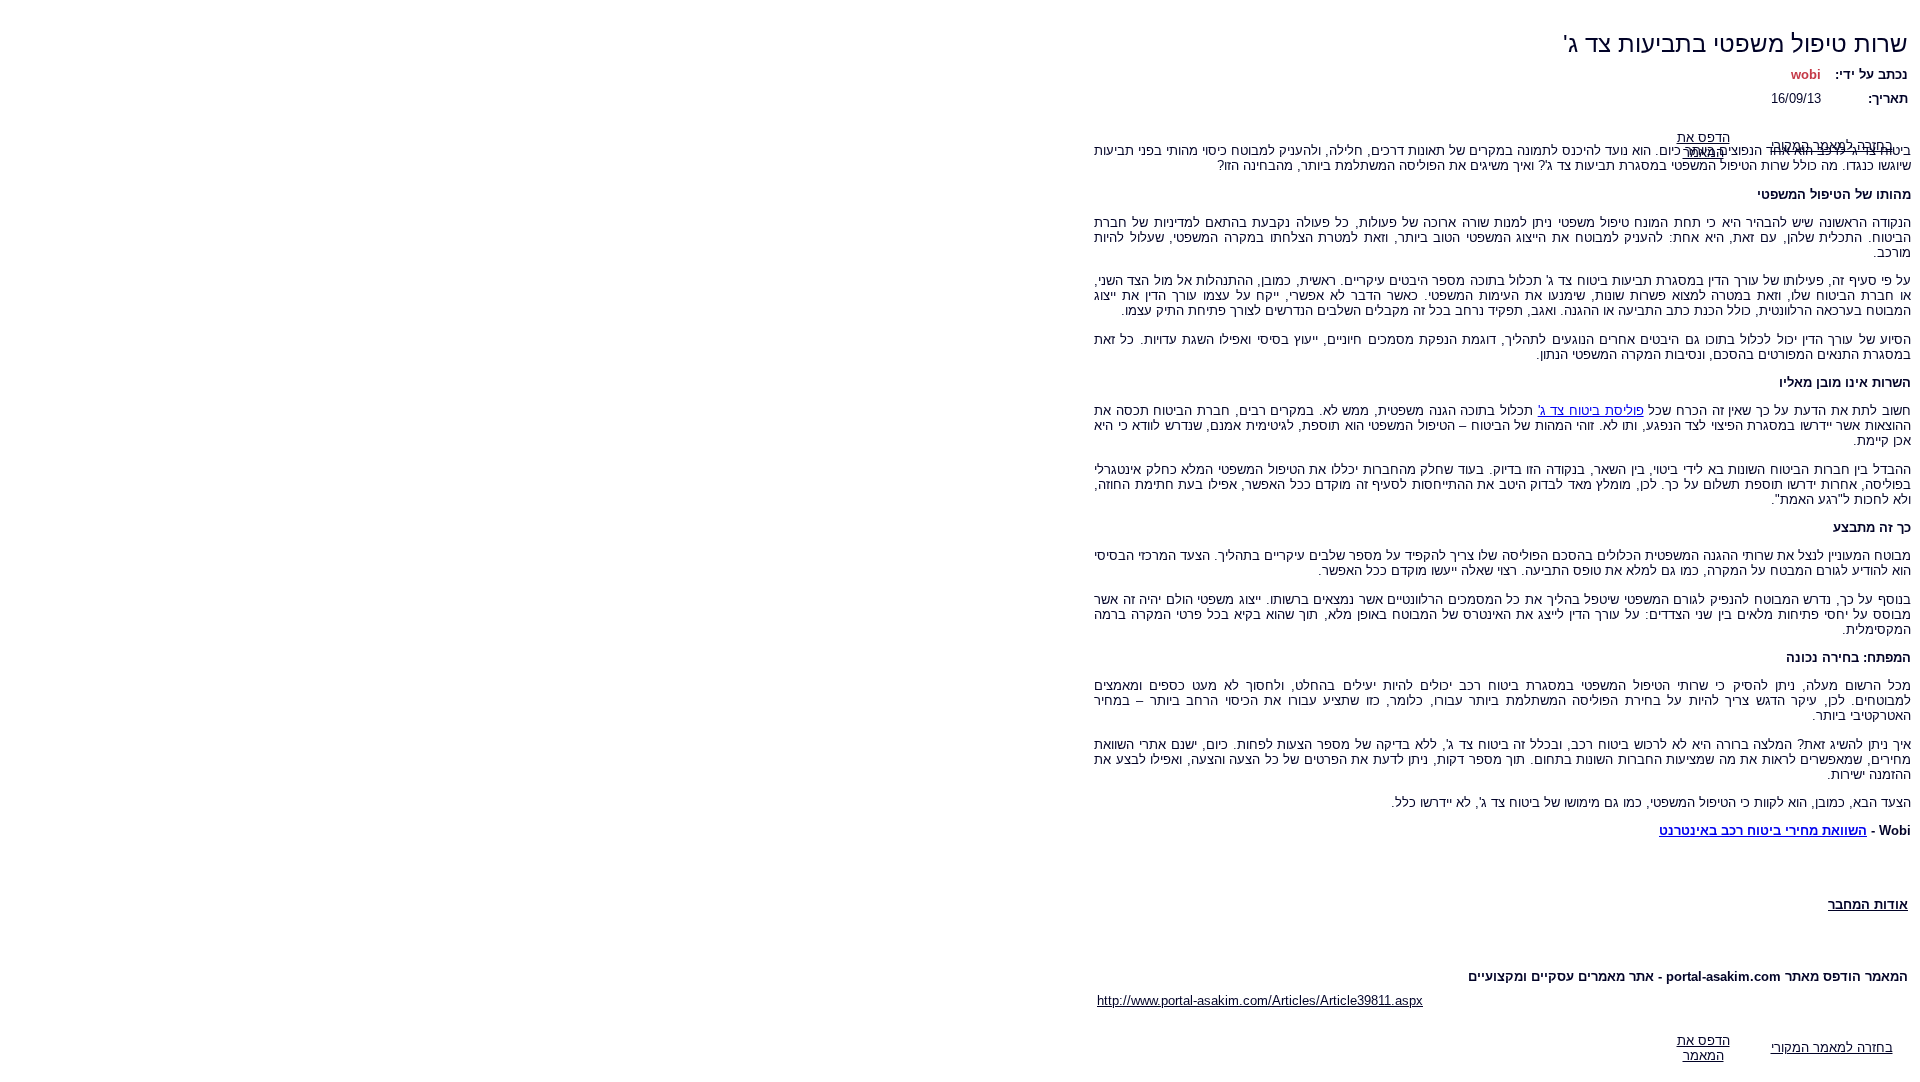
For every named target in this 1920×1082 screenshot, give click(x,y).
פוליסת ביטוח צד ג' (1591, 410)
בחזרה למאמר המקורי (1832, 1047)
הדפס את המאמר (1703, 1048)
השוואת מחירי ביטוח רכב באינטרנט (1763, 830)
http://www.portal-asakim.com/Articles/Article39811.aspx (1260, 1000)
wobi (1806, 74)
